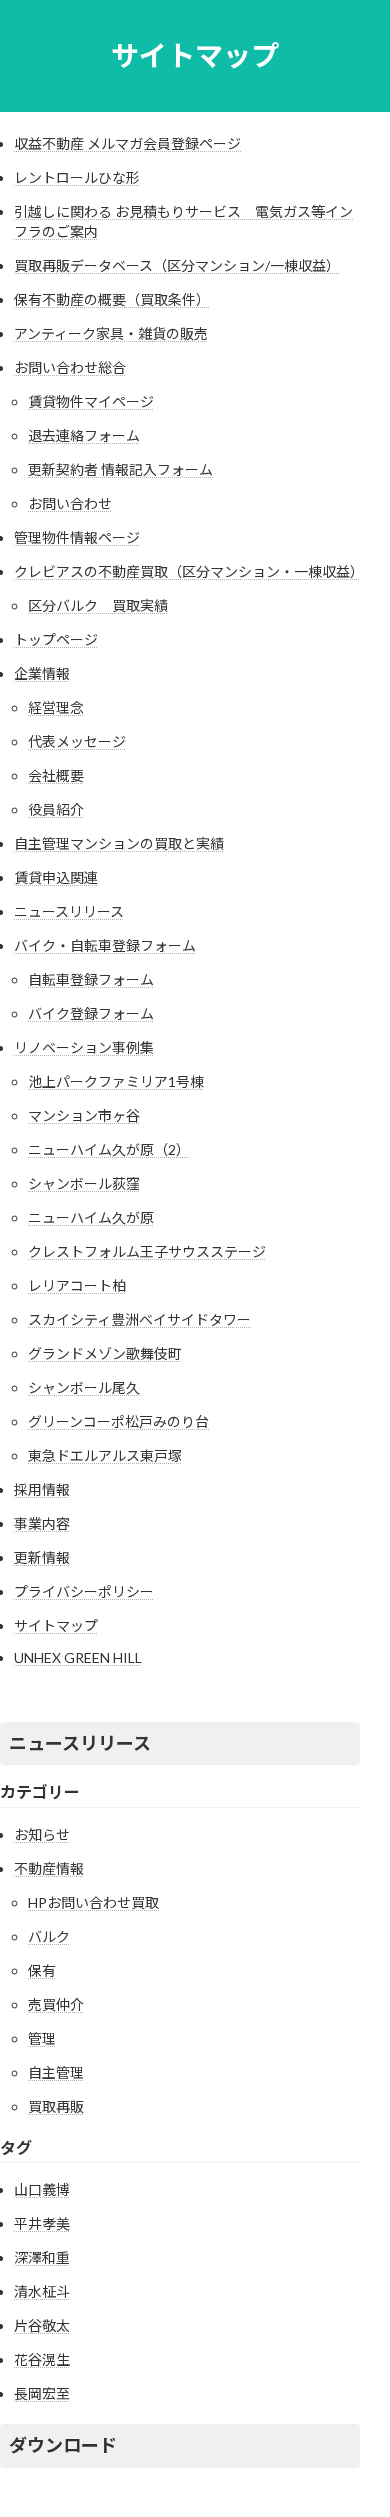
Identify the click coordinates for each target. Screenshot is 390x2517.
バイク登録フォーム (91, 1013)
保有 (42, 1970)
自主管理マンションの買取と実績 (119, 843)
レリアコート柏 (77, 1285)
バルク (49, 1936)
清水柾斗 (42, 2291)
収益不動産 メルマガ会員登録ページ (127, 143)
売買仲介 (56, 2004)
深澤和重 (42, 2257)
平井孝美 (42, 2223)
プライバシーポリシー (84, 1591)
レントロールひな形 (77, 177)
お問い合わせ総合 (70, 367)
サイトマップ (56, 1625)
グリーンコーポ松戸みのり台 (118, 1421)
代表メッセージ (77, 741)
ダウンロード (63, 2445)
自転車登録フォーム (91, 979)
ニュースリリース (69, 911)
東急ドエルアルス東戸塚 (105, 1455)
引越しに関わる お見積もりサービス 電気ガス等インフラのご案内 (183, 221)
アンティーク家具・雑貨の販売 (111, 333)
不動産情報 (49, 1868)
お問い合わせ (70, 503)
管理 (42, 2038)
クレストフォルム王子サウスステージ (147, 1251)
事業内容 (42, 1523)
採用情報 (42, 1489)
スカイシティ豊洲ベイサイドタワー (139, 1319)
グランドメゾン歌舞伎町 (105, 1353)
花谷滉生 (42, 2359)
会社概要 (56, 775)
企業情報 (42, 673)
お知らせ (42, 1834)
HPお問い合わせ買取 (93, 1902)
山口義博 (42, 2189)
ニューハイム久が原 (91, 1217)
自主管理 (56, 2072)
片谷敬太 (42, 2325)
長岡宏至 (42, 2393)
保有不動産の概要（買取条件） (112, 299)
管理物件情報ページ (77, 537)
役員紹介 (56, 809)
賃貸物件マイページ (91, 401)
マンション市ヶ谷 (84, 1115)
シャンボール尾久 (84, 1387)
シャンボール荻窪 (84, 1183)
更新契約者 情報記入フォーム (120, 469)
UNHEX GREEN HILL (78, 1657)
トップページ (56, 639)
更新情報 (42, 1557)
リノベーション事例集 (84, 1047)
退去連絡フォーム (84, 435)
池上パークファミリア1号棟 (116, 1081)
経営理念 (56, 707)
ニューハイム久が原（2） (109, 1149)
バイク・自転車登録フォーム (105, 945)
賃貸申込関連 (56, 877)
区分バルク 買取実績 (98, 605)
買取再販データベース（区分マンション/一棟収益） (177, 265)
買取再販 (56, 2106)
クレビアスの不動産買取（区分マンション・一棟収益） (187, 571)
